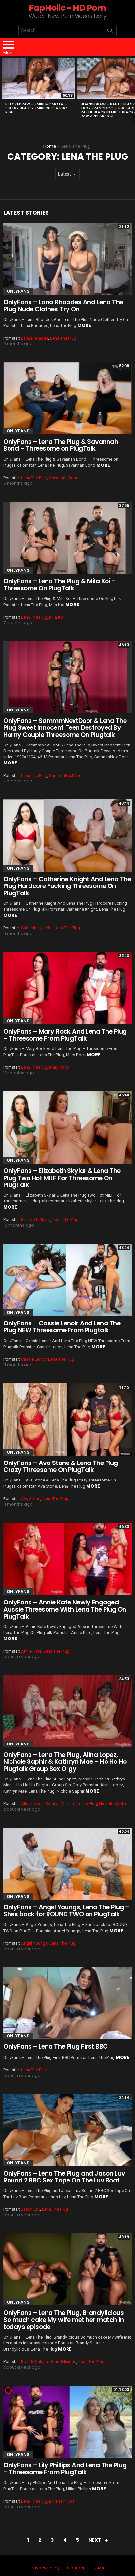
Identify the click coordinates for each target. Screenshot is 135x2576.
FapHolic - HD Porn (67, 8)
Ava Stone (31, 1499)
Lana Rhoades (35, 338)
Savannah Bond (64, 478)
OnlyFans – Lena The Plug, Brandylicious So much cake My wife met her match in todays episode (63, 2320)
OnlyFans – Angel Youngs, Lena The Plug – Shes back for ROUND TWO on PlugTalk (66, 1911)
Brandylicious (64, 2362)
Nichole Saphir (113, 1804)
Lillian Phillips (62, 2501)
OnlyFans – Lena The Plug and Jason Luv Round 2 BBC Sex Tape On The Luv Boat (64, 2177)
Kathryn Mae (57, 1804)
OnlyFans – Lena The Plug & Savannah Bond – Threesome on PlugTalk (61, 445)
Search (110, 32)
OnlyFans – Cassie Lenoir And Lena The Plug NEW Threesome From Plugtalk (62, 1327)
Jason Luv (30, 2209)
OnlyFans (18, 291)
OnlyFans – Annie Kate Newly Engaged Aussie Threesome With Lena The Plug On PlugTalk (65, 1609)
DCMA (98, 2568)
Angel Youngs (34, 1943)
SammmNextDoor (66, 775)
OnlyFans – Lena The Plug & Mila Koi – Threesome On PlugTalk (59, 585)
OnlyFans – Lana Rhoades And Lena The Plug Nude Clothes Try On (63, 306)
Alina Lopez (32, 1804)
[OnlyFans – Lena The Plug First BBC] (67, 2003)
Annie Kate (31, 1651)
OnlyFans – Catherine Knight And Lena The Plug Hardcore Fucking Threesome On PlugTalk (67, 886)
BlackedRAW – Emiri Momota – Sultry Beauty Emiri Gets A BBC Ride (36, 108)
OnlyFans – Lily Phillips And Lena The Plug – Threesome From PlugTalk (65, 2469)
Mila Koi (57, 617)
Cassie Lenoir (34, 1359)
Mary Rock (59, 1067)
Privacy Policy (45, 2568)
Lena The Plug (63, 338)
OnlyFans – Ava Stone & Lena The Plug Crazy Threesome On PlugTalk (61, 1466)
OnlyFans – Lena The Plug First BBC (56, 2047)
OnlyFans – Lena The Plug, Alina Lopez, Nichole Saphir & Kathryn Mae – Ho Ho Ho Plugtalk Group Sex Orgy (65, 1762)
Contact (76, 2568)
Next (132, 90)
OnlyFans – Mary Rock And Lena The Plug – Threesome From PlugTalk (65, 1035)
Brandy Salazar (35, 2362)
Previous (3, 90)
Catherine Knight (36, 928)
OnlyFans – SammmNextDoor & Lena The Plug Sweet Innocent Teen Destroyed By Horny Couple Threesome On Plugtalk (65, 728)
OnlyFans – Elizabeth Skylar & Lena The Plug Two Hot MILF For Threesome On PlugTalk (62, 1178)
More (84, 325)
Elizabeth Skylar (36, 1220)
